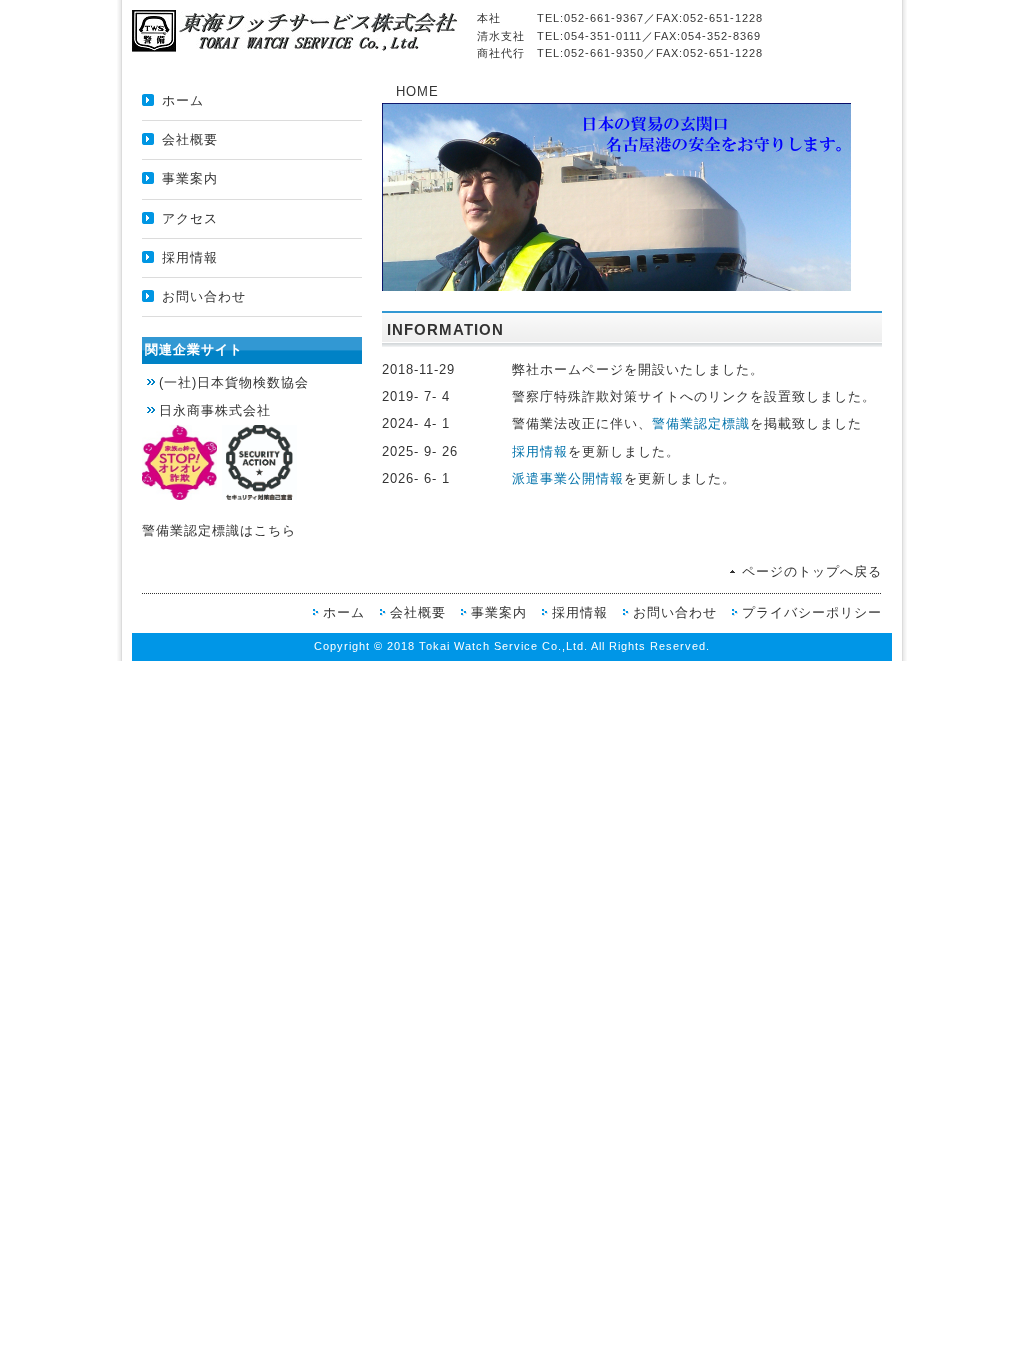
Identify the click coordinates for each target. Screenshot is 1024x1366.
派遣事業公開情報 (568, 478)
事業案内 (190, 178)
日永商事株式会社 (215, 410)
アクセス (190, 218)
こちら (275, 530)
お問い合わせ (204, 296)
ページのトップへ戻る (812, 571)
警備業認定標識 (701, 423)
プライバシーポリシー (812, 612)
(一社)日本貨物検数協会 (234, 382)
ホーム (183, 100)
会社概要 (190, 139)
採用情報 (190, 257)
